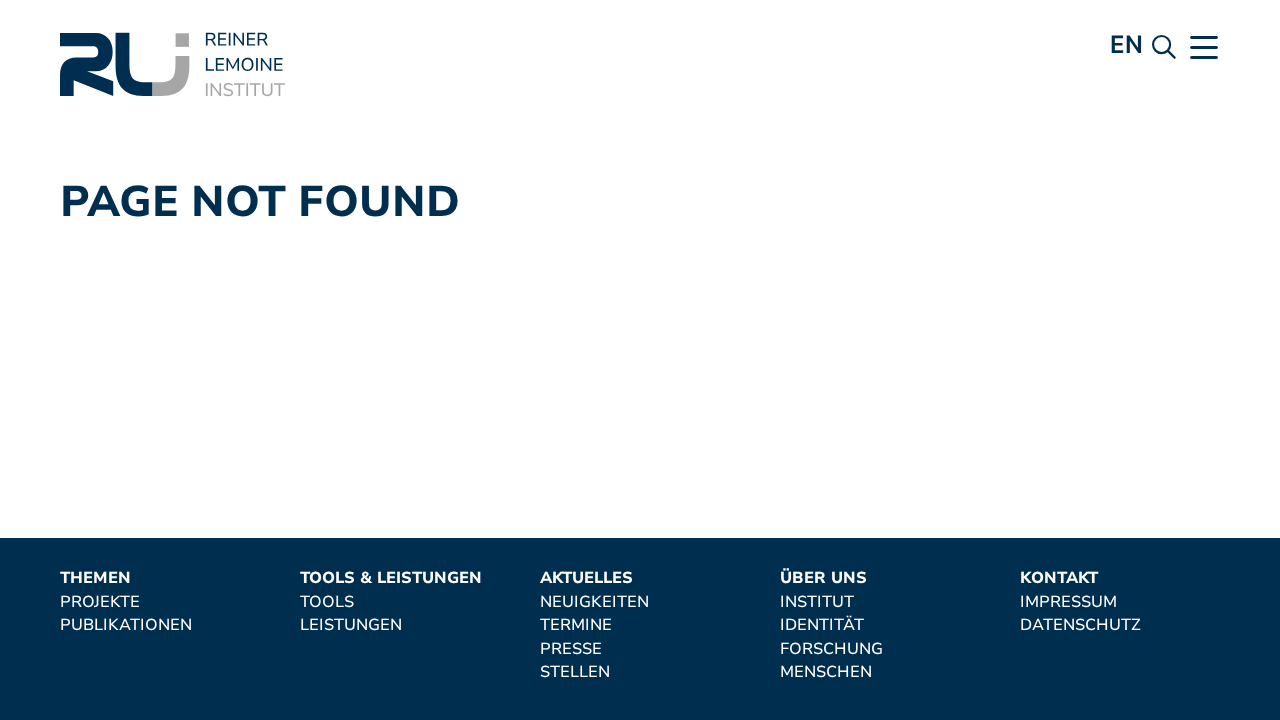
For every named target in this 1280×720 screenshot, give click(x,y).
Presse (571, 650)
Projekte (100, 603)
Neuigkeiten (594, 603)
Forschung (831, 650)
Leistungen (351, 626)
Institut (817, 603)
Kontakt (1059, 579)
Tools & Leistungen (391, 579)
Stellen (575, 673)
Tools (327, 603)
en (1126, 44)
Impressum (1068, 603)
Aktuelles (586, 579)
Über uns (823, 579)
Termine (576, 626)
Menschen (826, 673)
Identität (822, 626)
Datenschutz (1080, 626)
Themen (95, 579)
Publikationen (126, 626)
